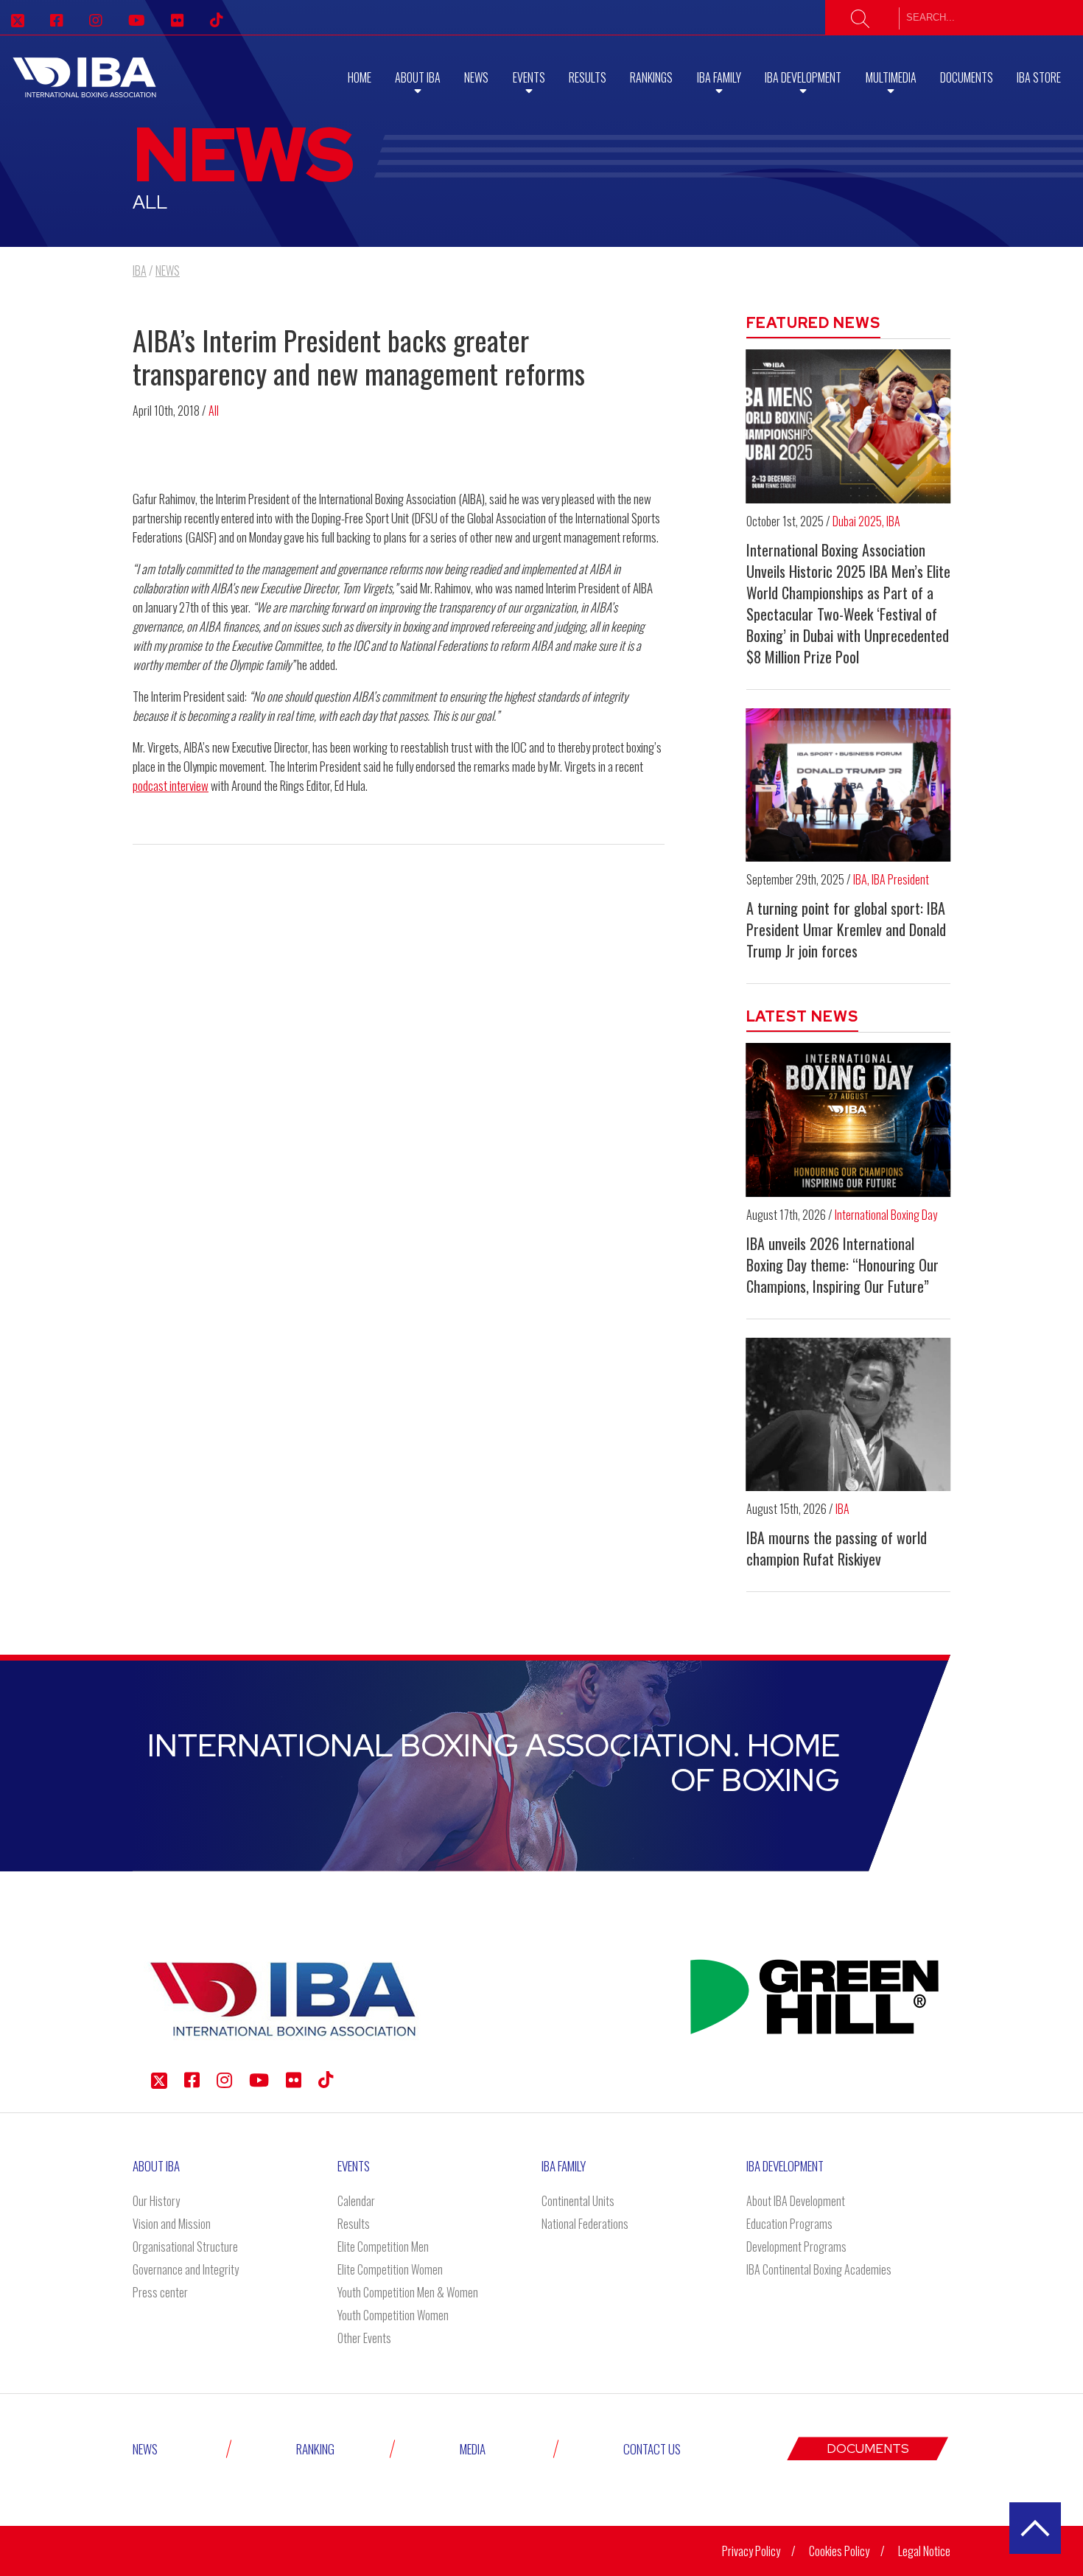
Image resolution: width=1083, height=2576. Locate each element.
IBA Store (1039, 77)
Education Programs (789, 2224)
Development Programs (796, 2247)
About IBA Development (796, 2201)
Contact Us (652, 2449)
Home (360, 77)
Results (588, 77)
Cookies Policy (839, 2551)
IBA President (900, 879)
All (214, 411)
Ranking (315, 2449)
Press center (160, 2292)
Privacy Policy (751, 2551)
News (476, 77)
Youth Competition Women (393, 2315)
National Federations (585, 2224)
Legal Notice (924, 2551)
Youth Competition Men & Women (408, 2292)
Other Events (364, 2338)
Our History (156, 2201)
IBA (893, 521)
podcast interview (171, 785)
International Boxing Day (886, 1215)
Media (473, 2449)
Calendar (356, 2201)
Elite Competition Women (390, 2269)
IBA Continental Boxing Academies (819, 2269)
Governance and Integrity (186, 2269)
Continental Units (578, 2201)
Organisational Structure (185, 2247)
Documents (967, 77)
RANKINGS (651, 77)
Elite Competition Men (383, 2247)
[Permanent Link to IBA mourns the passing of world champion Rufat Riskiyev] (849, 1414)
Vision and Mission (172, 2224)
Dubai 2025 (857, 521)
